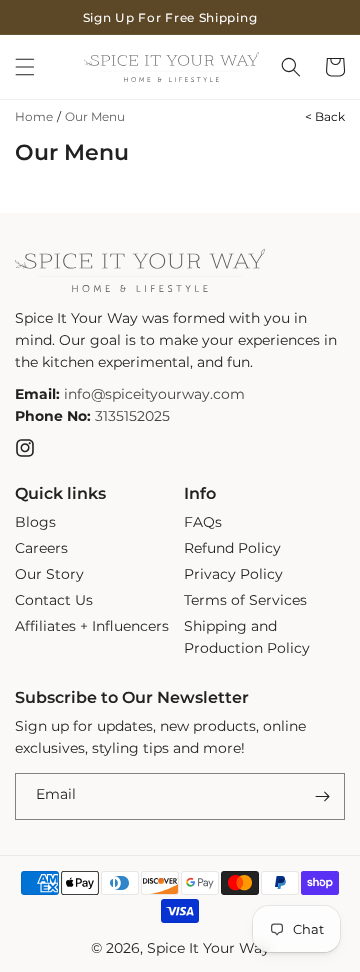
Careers (41, 548)
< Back (325, 116)
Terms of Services (245, 600)
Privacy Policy (233, 574)
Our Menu (95, 116)
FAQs (203, 522)
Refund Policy (232, 548)
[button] (25, 67)
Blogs (35, 522)
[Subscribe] (322, 796)
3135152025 (132, 416)
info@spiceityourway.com (154, 394)
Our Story (49, 574)
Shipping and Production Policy (247, 637)
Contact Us (54, 600)
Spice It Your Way (208, 948)
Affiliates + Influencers (92, 626)
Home (34, 116)
